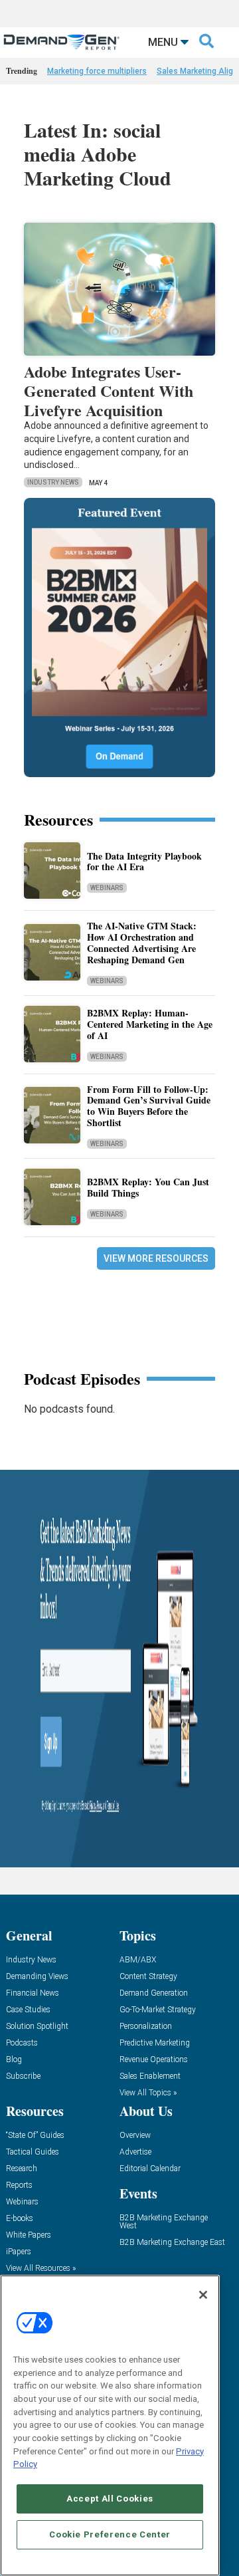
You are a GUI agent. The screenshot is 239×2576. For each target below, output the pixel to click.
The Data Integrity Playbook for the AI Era (144, 862)
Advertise (135, 2152)
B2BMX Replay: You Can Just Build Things (148, 1187)
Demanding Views (37, 1977)
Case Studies (28, 2010)
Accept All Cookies (110, 2499)
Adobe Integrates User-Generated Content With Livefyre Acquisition (109, 391)
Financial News (33, 1993)
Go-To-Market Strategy (158, 2010)
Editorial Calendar (150, 2169)
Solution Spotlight (37, 2027)
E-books (20, 2219)
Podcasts (22, 2043)
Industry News (53, 482)
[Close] (203, 2295)
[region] (110, 2425)
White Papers (29, 2235)
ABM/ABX (138, 1960)
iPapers (19, 2252)
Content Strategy (148, 1977)
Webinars (107, 888)
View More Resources (156, 1258)
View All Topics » (148, 2093)
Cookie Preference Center (110, 2534)
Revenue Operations (154, 2060)
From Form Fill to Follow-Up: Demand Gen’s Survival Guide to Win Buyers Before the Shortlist (149, 1106)
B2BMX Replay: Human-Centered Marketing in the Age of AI (150, 1024)
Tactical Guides (33, 2152)
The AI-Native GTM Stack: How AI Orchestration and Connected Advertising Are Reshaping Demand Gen (142, 942)
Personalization (146, 2027)
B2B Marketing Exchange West (164, 2222)
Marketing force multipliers (97, 71)
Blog (14, 2060)
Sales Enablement (150, 2076)
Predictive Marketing (155, 2043)
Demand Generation (154, 1993)
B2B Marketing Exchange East (172, 2243)
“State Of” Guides (35, 2136)
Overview (135, 2136)
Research (22, 2169)
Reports (19, 2185)
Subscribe (23, 2076)
